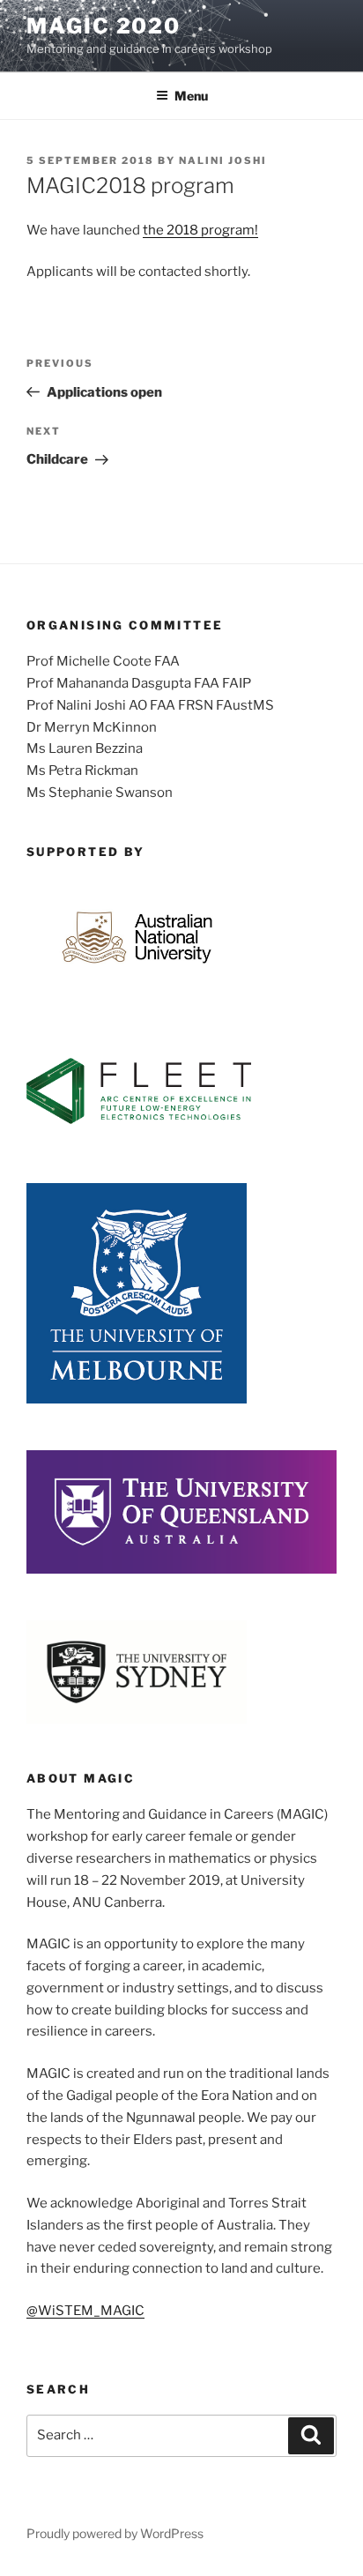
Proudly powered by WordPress (115, 2533)
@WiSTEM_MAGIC (85, 2311)
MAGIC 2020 (104, 26)
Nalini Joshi (223, 160)
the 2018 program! (200, 230)
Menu (191, 96)
